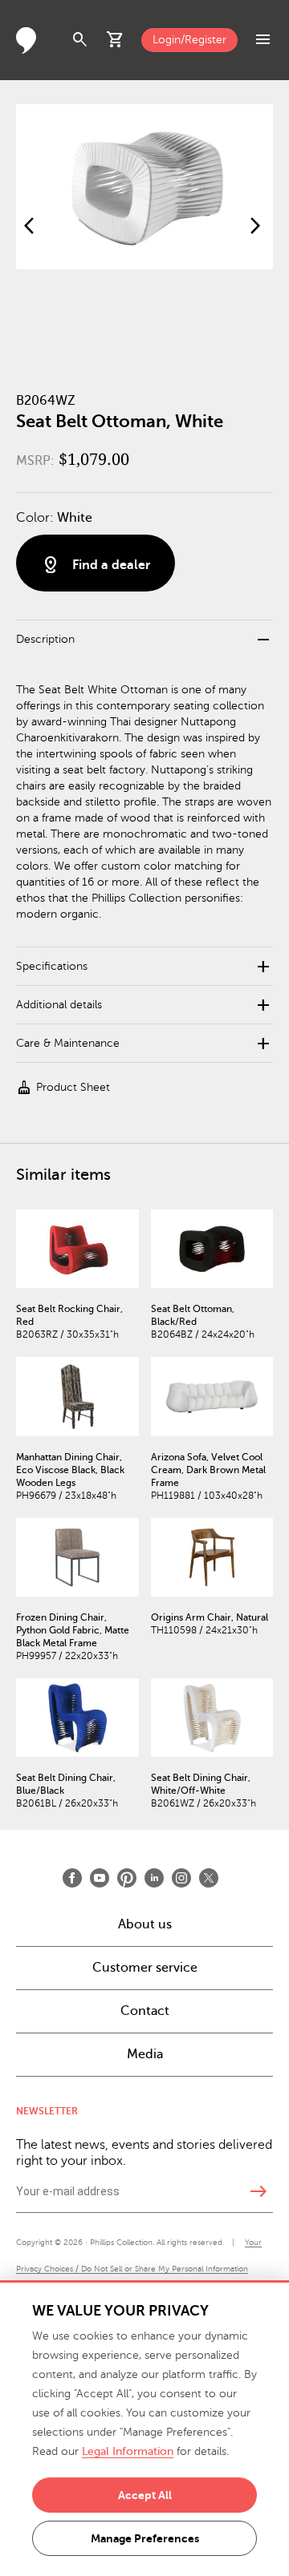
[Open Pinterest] (127, 1878)
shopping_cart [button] (116, 40)
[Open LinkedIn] (154, 1878)
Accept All (145, 2495)
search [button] (80, 40)
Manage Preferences (145, 2538)
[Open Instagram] (181, 1878)
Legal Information (128, 2451)
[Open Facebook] (72, 1878)
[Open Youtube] (100, 1878)
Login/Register (189, 40)
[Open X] (209, 1878)
